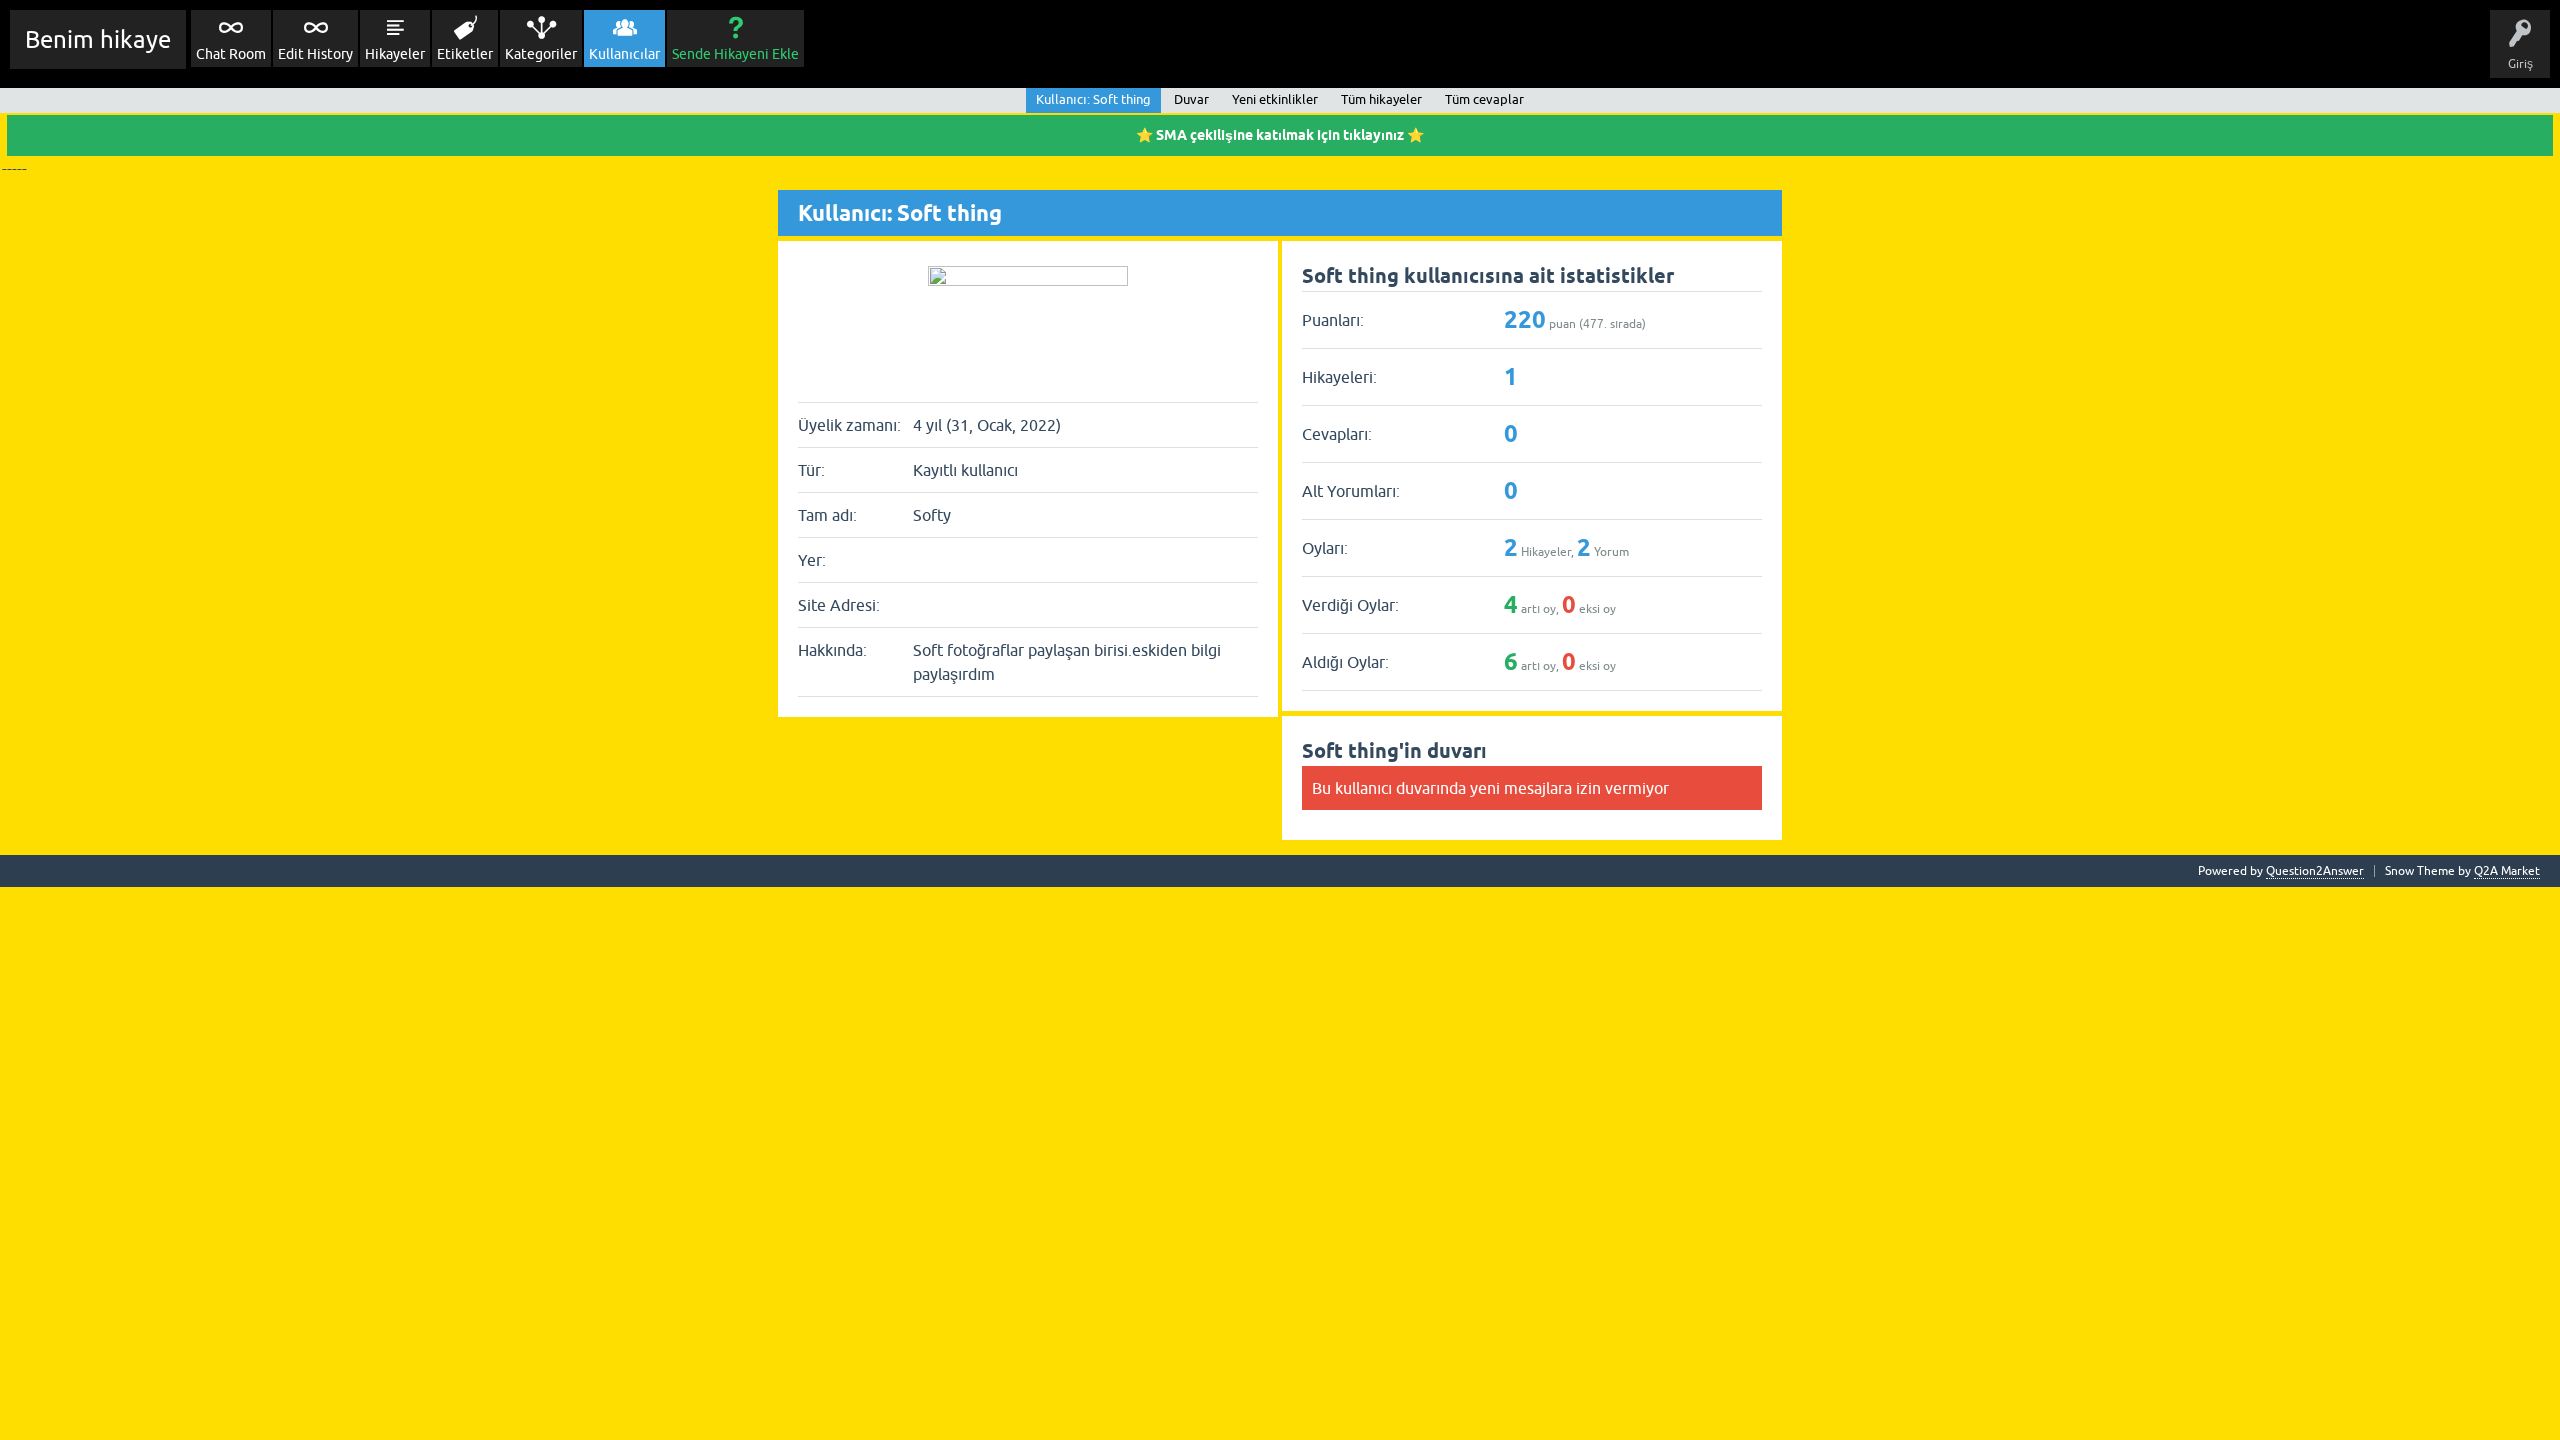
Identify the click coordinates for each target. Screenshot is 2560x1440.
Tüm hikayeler (1381, 99)
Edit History (315, 54)
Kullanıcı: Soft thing (1093, 99)
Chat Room (231, 54)
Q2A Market (2507, 871)
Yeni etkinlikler (1275, 99)
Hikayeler (395, 54)
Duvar (1191, 99)
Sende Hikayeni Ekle (735, 54)
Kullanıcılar (624, 54)
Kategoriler (541, 54)
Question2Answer (2315, 871)
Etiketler (465, 54)
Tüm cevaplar (1484, 99)
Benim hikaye (98, 39)
